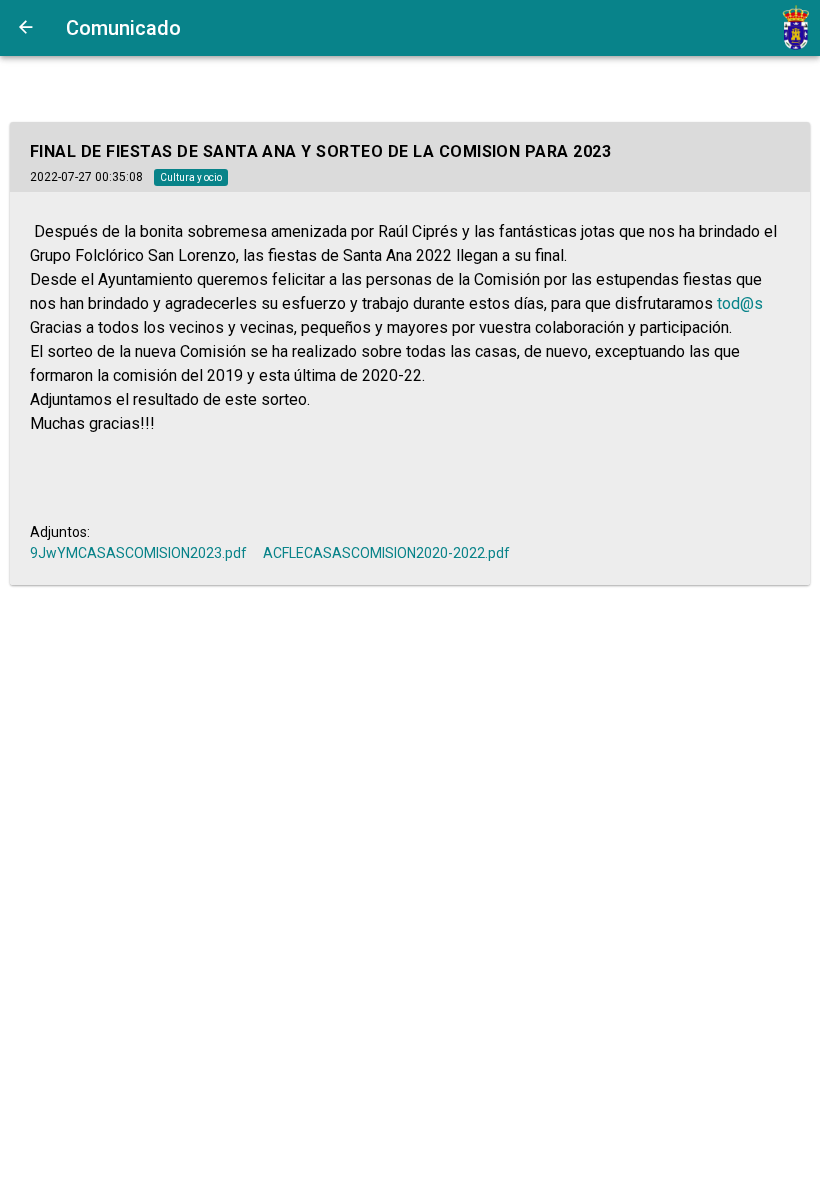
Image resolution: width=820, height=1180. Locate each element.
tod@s (740, 303)
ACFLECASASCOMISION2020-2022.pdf (386, 553)
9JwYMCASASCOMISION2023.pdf (138, 553)
